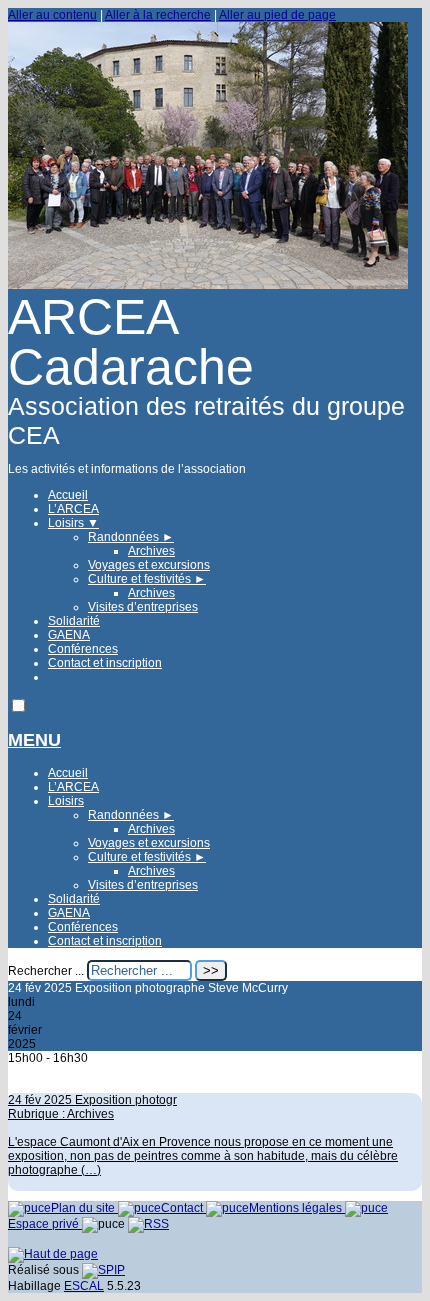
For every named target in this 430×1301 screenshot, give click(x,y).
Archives (151, 551)
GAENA (69, 635)
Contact (183, 1208)
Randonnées (131, 537)
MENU (34, 740)
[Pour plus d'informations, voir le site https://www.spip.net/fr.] (103, 1270)
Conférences (83, 649)
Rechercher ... (46, 971)
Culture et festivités (147, 579)
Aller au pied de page (277, 15)
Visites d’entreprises (143, 607)
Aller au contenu (52, 15)
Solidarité (74, 621)
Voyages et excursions (149, 565)
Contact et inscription (105, 663)
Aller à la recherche (158, 15)
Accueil (68, 495)
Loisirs (73, 523)
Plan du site (84, 1208)
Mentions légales (297, 1208)
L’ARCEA (73, 509)
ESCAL (84, 1286)
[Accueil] (208, 285)
